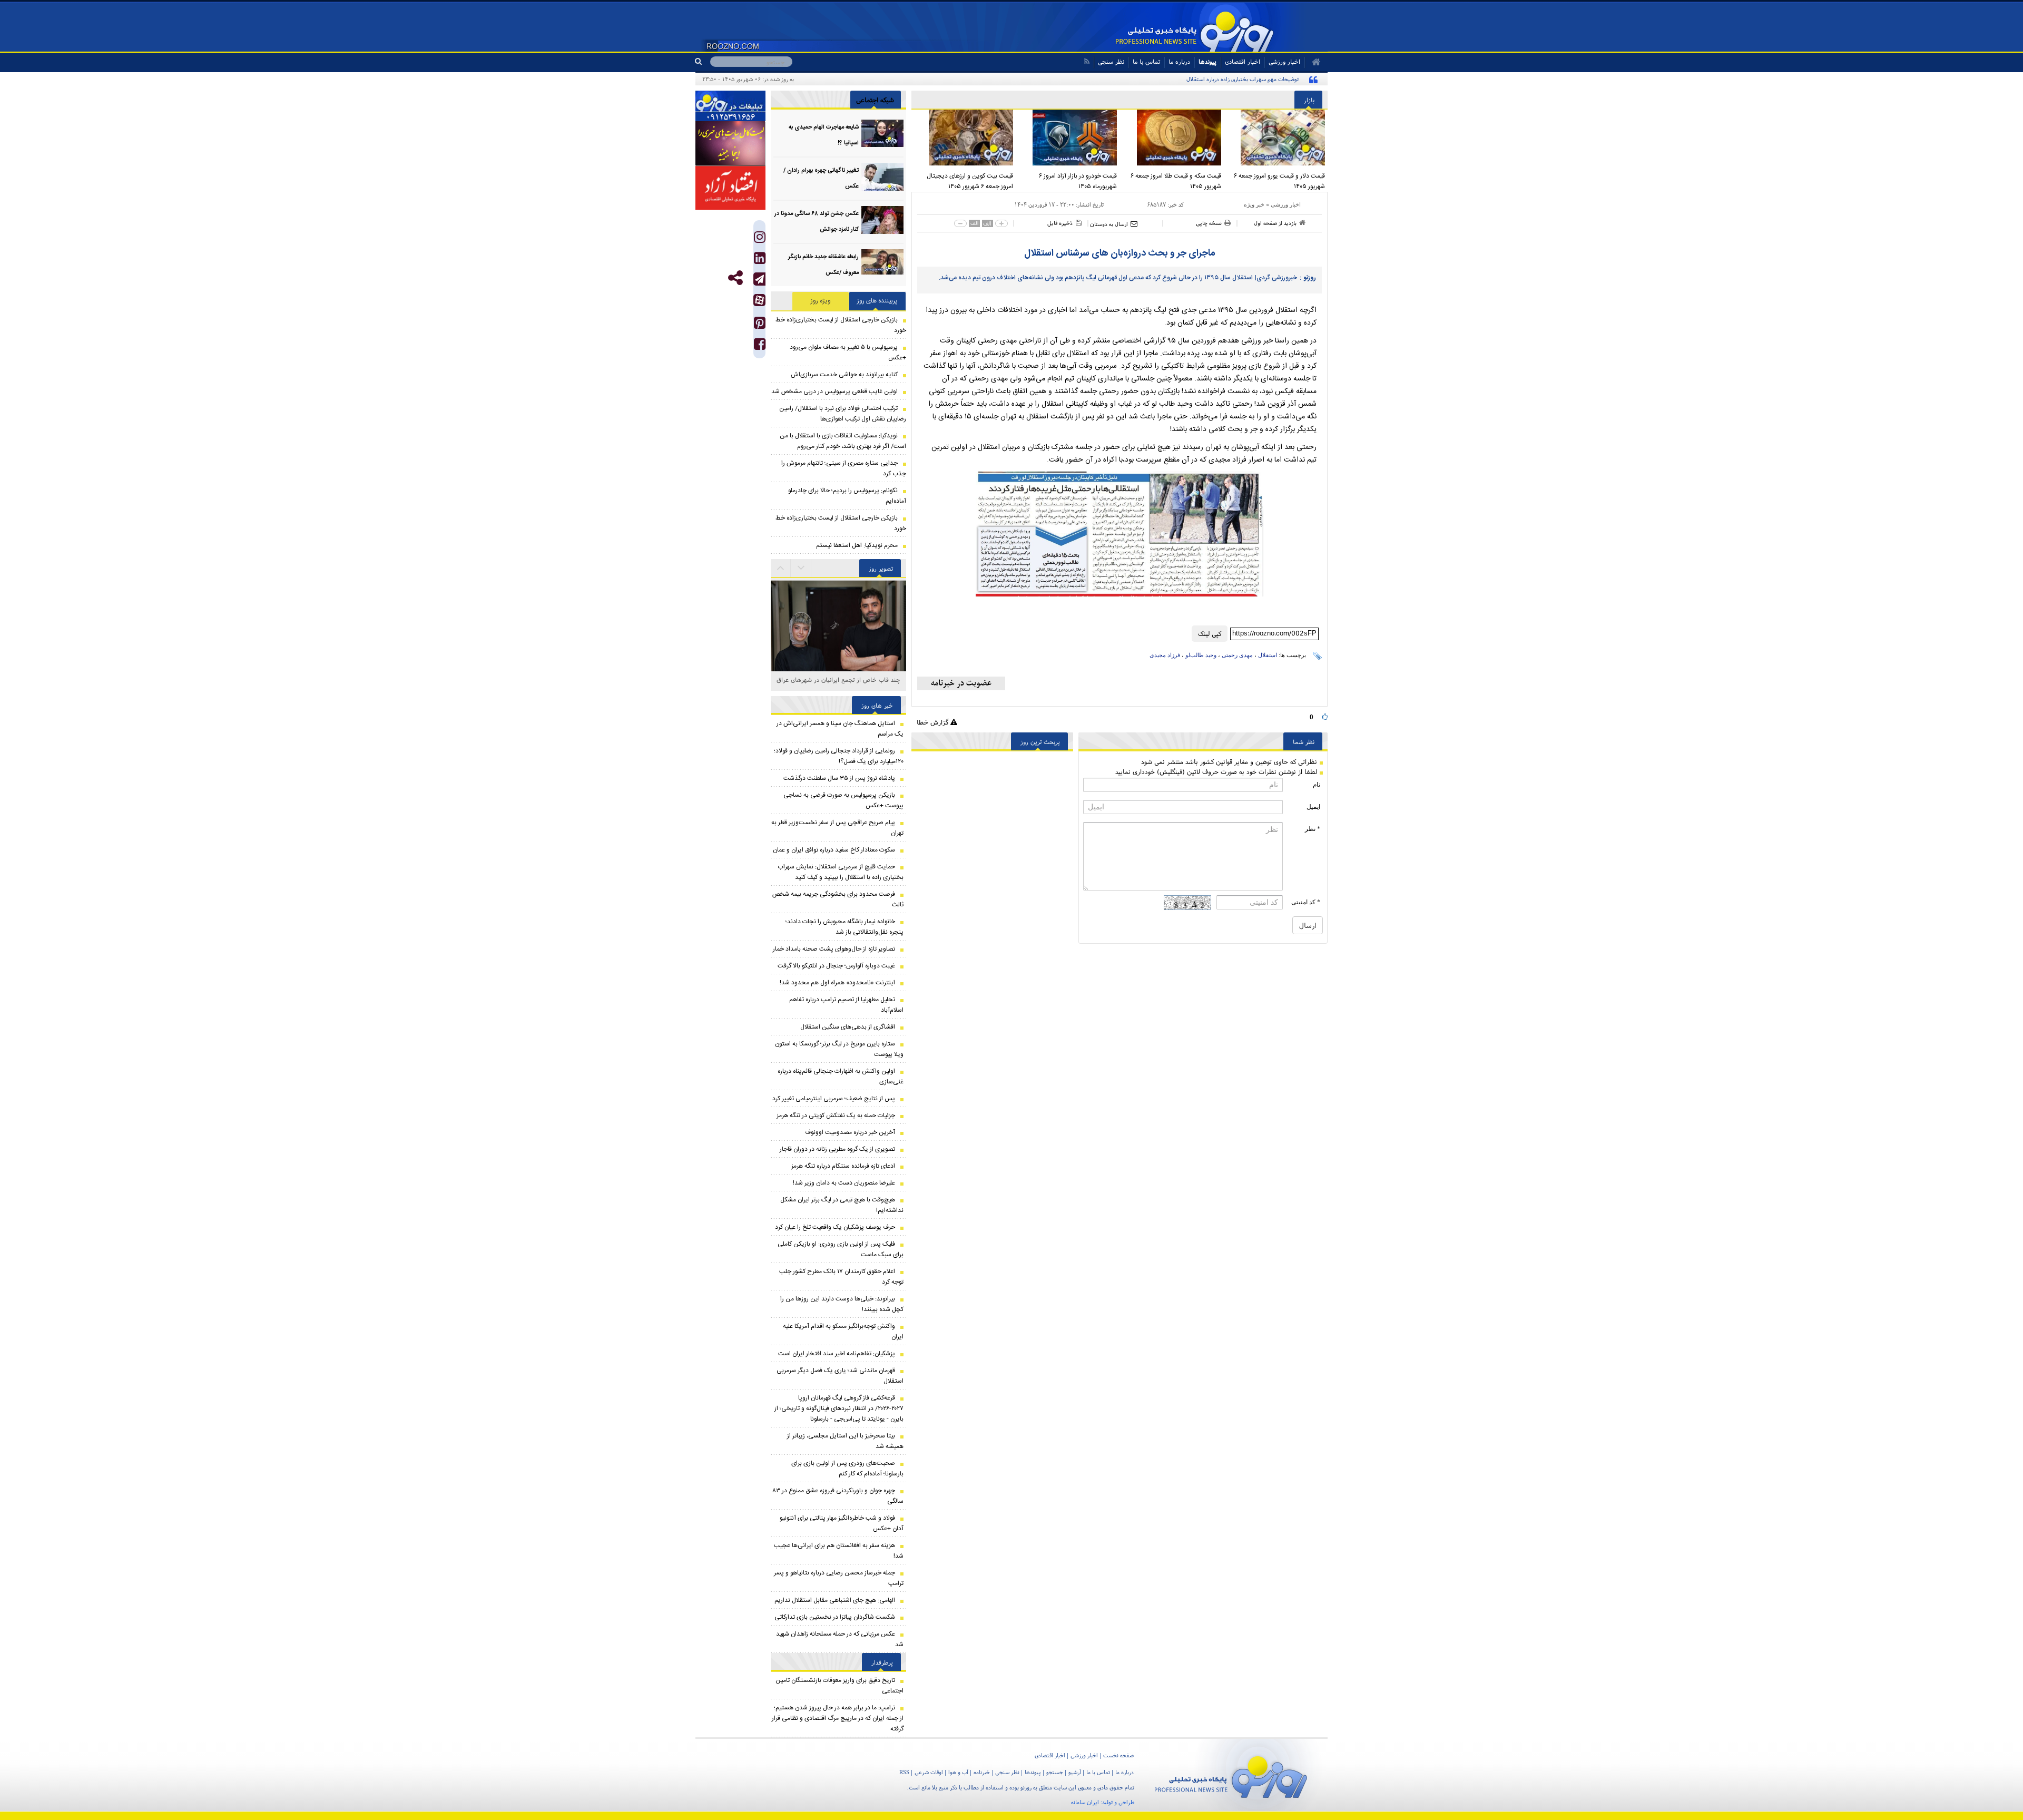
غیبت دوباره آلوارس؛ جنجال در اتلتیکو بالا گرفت (836, 966)
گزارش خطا (934, 722)
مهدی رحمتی (1237, 655)
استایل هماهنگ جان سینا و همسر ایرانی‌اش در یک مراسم (840, 729)
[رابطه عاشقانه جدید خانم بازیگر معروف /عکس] (882, 263)
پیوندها (1207, 61)
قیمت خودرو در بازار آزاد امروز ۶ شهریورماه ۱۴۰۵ (1078, 181)
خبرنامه (982, 1772)
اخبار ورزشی (1286, 204)
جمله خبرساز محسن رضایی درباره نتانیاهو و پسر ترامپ (839, 1578)
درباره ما (1179, 61)
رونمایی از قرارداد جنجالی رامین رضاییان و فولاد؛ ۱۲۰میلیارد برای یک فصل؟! (839, 756)
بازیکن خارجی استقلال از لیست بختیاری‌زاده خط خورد (841, 325)
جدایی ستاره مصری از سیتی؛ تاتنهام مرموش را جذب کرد (844, 468)
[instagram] (760, 239)
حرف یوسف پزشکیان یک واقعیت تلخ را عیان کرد (835, 1227)
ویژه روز (821, 301)
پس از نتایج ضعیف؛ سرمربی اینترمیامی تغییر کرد (834, 1099)
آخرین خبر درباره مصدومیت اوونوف (850, 1132)
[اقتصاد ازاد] (730, 188)
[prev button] (801, 568)
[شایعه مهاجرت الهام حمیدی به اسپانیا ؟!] (882, 134)
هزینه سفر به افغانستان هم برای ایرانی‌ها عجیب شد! (839, 1551)
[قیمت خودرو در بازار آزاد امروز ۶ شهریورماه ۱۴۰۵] (1068, 138)
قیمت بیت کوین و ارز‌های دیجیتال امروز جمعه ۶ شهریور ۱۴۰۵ (970, 181)
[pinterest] (760, 325)
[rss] (1087, 61)
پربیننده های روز (877, 301)
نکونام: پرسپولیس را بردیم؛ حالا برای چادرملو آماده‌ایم (847, 496)
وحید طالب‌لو (1201, 655)
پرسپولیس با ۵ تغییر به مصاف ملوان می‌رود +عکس (848, 353)
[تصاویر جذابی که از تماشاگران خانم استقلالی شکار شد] (838, 646)
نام (1317, 785)
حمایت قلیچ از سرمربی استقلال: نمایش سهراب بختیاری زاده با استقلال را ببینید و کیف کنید (841, 872)
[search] (703, 62)
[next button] (781, 568)
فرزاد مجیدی (1165, 655)
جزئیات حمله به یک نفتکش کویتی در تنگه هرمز (836, 1116)
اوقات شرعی (929, 1772)
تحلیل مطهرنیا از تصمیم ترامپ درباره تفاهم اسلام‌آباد (846, 1005)
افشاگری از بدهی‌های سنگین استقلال (848, 1027)
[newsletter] (961, 683)
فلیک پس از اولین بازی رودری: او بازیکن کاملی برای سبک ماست (841, 1249)
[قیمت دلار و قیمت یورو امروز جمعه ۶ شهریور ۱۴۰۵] (1276, 138)
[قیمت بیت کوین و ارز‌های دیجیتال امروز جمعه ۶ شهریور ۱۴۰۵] (964, 138)
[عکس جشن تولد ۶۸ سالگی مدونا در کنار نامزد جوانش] (882, 220)
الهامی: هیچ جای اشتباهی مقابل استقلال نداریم (835, 1600)
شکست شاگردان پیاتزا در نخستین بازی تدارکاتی (835, 1617)
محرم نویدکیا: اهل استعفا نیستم (857, 545)
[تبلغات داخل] (730, 106)
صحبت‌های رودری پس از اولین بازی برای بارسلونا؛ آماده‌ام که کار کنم (847, 1469)
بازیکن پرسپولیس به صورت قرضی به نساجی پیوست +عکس (843, 800)
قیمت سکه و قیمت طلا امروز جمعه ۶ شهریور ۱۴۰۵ (1176, 181)
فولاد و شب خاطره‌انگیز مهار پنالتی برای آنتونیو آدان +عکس (842, 1523)
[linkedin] (760, 261)
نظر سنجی (1111, 61)
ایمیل (1313, 807)
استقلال (1268, 655)
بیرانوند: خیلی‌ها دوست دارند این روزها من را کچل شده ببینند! (842, 1304)
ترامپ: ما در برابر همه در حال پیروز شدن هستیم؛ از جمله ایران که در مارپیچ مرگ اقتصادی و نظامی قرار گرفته (838, 1718)
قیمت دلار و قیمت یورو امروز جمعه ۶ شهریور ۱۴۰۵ (1279, 181)
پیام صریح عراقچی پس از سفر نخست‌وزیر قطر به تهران (837, 828)
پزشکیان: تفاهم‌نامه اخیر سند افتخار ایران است (837, 1354)
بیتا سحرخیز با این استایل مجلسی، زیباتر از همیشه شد (845, 1441)
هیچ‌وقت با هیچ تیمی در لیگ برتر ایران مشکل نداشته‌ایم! (842, 1205)
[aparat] (759, 300)
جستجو (1055, 1772)
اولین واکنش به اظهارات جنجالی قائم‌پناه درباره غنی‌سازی (841, 1077)
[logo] (1231, 1775)
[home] (1313, 62)
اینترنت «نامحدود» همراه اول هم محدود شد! (837, 983)
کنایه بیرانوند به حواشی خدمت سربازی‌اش (844, 375)
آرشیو (1075, 1772)
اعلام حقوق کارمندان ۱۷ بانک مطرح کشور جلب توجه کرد (841, 1277)
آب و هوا (958, 1772)
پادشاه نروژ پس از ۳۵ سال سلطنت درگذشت (839, 778)
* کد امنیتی (1306, 902)
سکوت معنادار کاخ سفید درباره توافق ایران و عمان (834, 850)
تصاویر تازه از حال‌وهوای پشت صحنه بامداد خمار (834, 949)
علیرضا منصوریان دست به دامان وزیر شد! (844, 1183)
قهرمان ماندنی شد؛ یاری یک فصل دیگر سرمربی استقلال (840, 1376)
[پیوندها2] (730, 143)
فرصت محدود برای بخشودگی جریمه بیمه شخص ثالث (838, 899)
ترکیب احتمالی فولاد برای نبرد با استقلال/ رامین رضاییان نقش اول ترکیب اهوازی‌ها (843, 414)
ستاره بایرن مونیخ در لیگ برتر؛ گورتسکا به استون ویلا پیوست (839, 1049)
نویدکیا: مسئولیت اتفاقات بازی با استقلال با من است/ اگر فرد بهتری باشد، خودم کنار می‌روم (843, 441)
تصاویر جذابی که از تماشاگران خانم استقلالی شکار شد (839, 685)
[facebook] (760, 346)
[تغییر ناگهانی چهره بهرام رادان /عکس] (882, 177)
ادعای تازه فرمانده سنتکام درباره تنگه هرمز (843, 1166)
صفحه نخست (1118, 1755)
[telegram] (759, 279)
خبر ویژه (1254, 204)
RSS (904, 1772)
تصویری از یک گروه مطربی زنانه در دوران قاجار (837, 1149)
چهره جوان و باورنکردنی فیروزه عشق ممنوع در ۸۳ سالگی (838, 1496)
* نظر (1313, 829)
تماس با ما (1146, 61)
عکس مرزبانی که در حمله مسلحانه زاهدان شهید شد (840, 1639)
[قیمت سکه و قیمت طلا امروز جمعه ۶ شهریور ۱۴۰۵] (1172, 138)
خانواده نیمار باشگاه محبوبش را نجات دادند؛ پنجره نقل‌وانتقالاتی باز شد (844, 927)
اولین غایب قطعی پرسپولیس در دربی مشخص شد (834, 392)
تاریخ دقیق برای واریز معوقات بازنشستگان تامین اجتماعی (839, 1686)
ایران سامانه (1085, 1802)
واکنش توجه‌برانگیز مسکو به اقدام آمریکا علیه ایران (843, 1332)
